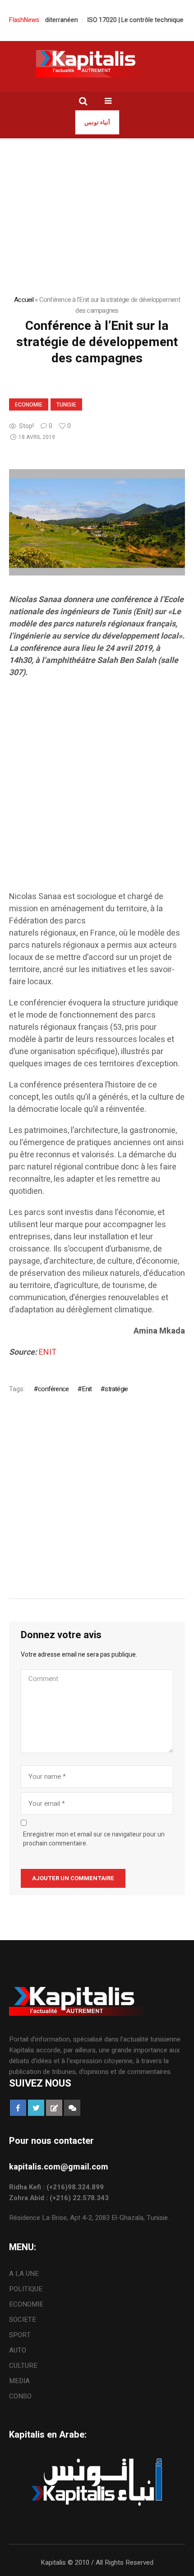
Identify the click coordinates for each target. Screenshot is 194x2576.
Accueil (24, 300)
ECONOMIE (29, 405)
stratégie (116, 1389)
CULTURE (23, 2366)
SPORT (20, 2335)
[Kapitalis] (97, 64)
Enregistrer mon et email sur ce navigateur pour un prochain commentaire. (94, 1839)
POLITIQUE (26, 2289)
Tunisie (66, 405)
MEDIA (19, 2381)
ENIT (48, 1352)
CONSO (20, 2396)
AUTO (18, 2350)
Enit (87, 1389)
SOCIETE (23, 2320)
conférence (53, 1389)
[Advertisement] (97, 794)
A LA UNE (24, 2274)
